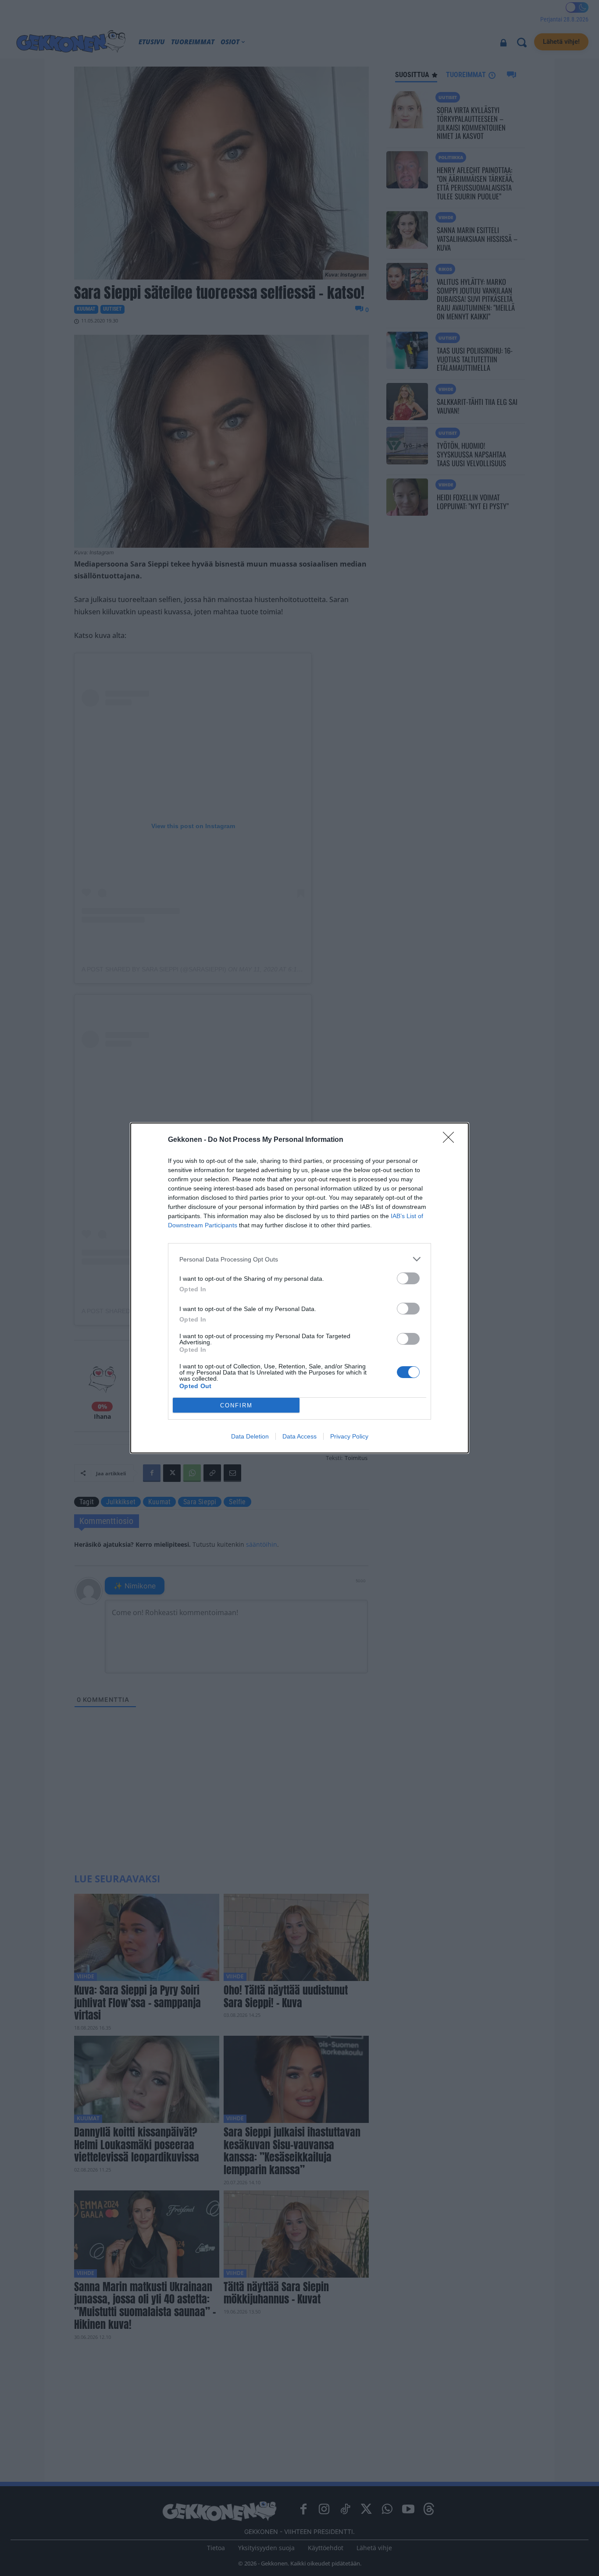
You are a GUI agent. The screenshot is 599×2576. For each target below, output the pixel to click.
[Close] (451, 1140)
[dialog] (299, 1288)
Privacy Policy (349, 1436)
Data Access (299, 1436)
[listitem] (299, 1259)
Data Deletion (250, 1436)
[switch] (408, 1278)
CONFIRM (236, 1405)
